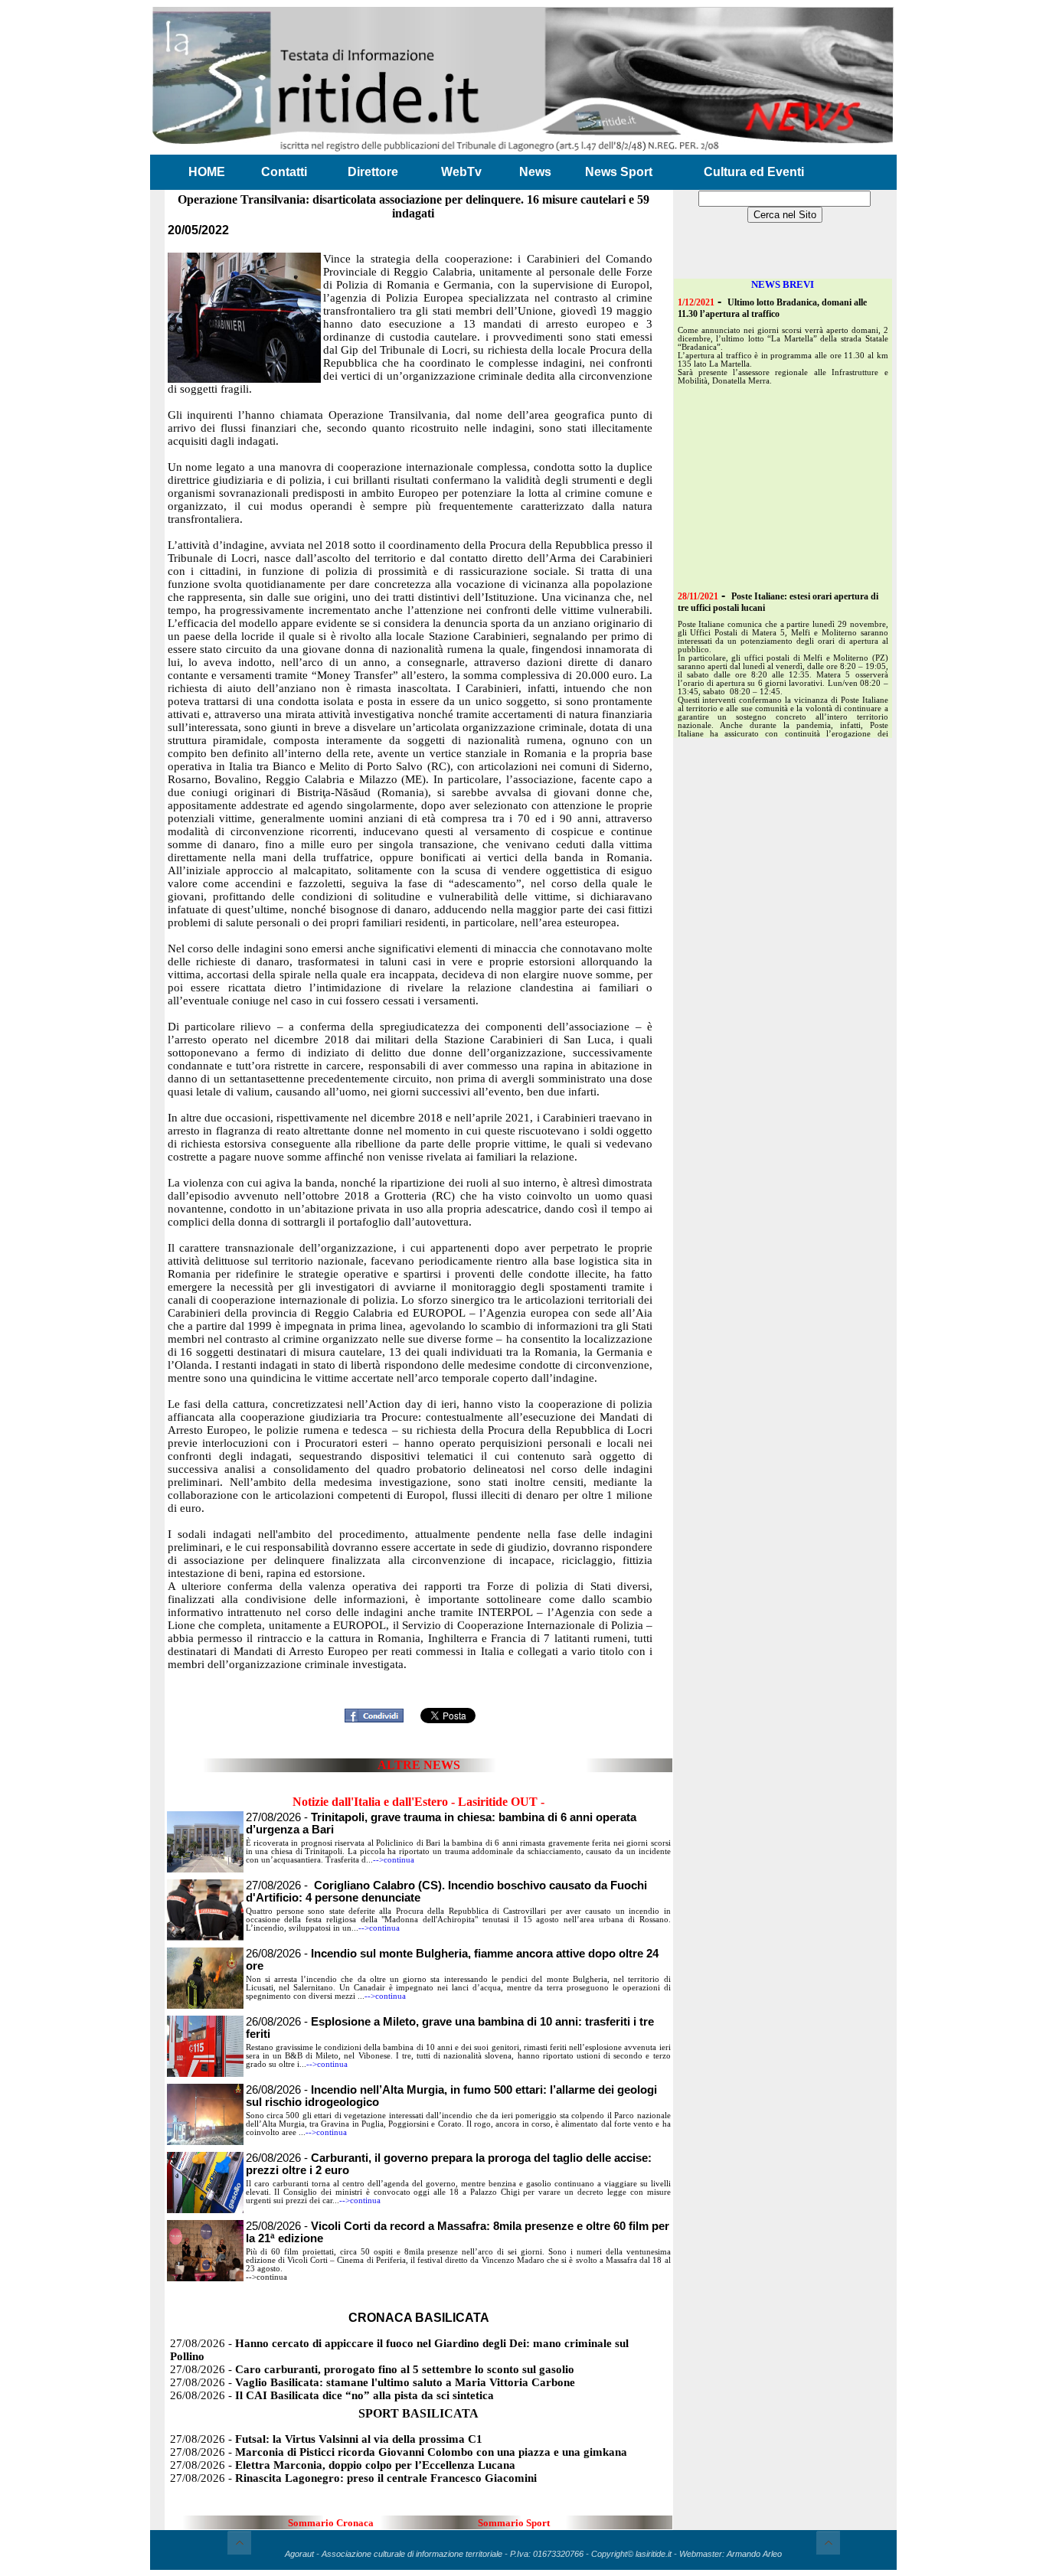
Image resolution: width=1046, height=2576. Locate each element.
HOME (207, 172)
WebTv (461, 172)
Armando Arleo (754, 2554)
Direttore (373, 172)
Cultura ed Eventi (754, 172)
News (535, 172)
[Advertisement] (419, 1679)
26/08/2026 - (332, 2395)
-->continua (394, 1860)
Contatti (284, 172)
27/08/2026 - (372, 2369)
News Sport (619, 172)
